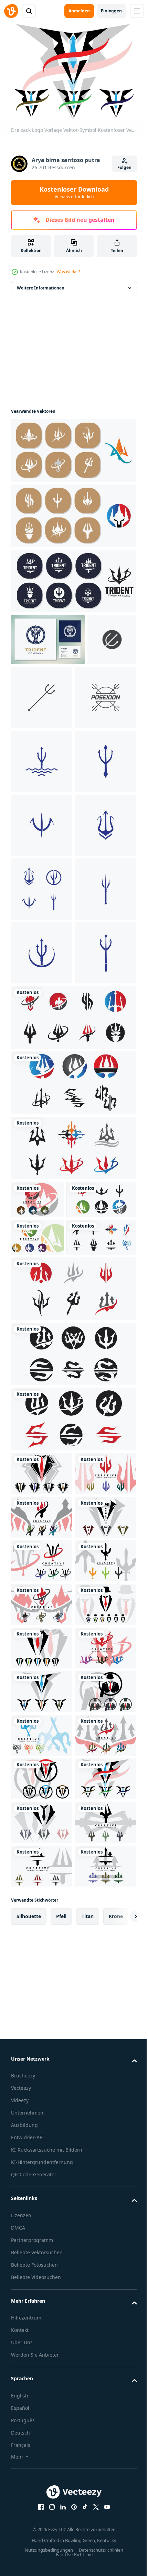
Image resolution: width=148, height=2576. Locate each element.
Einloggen (111, 11)
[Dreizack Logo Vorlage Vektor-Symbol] (73, 447)
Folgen (124, 167)
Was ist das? (68, 272)
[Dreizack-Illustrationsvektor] (42, 822)
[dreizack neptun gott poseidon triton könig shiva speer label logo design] (48, 636)
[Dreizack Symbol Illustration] (35, 688)
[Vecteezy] (11, 11)
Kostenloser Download (74, 192)
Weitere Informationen (41, 284)
